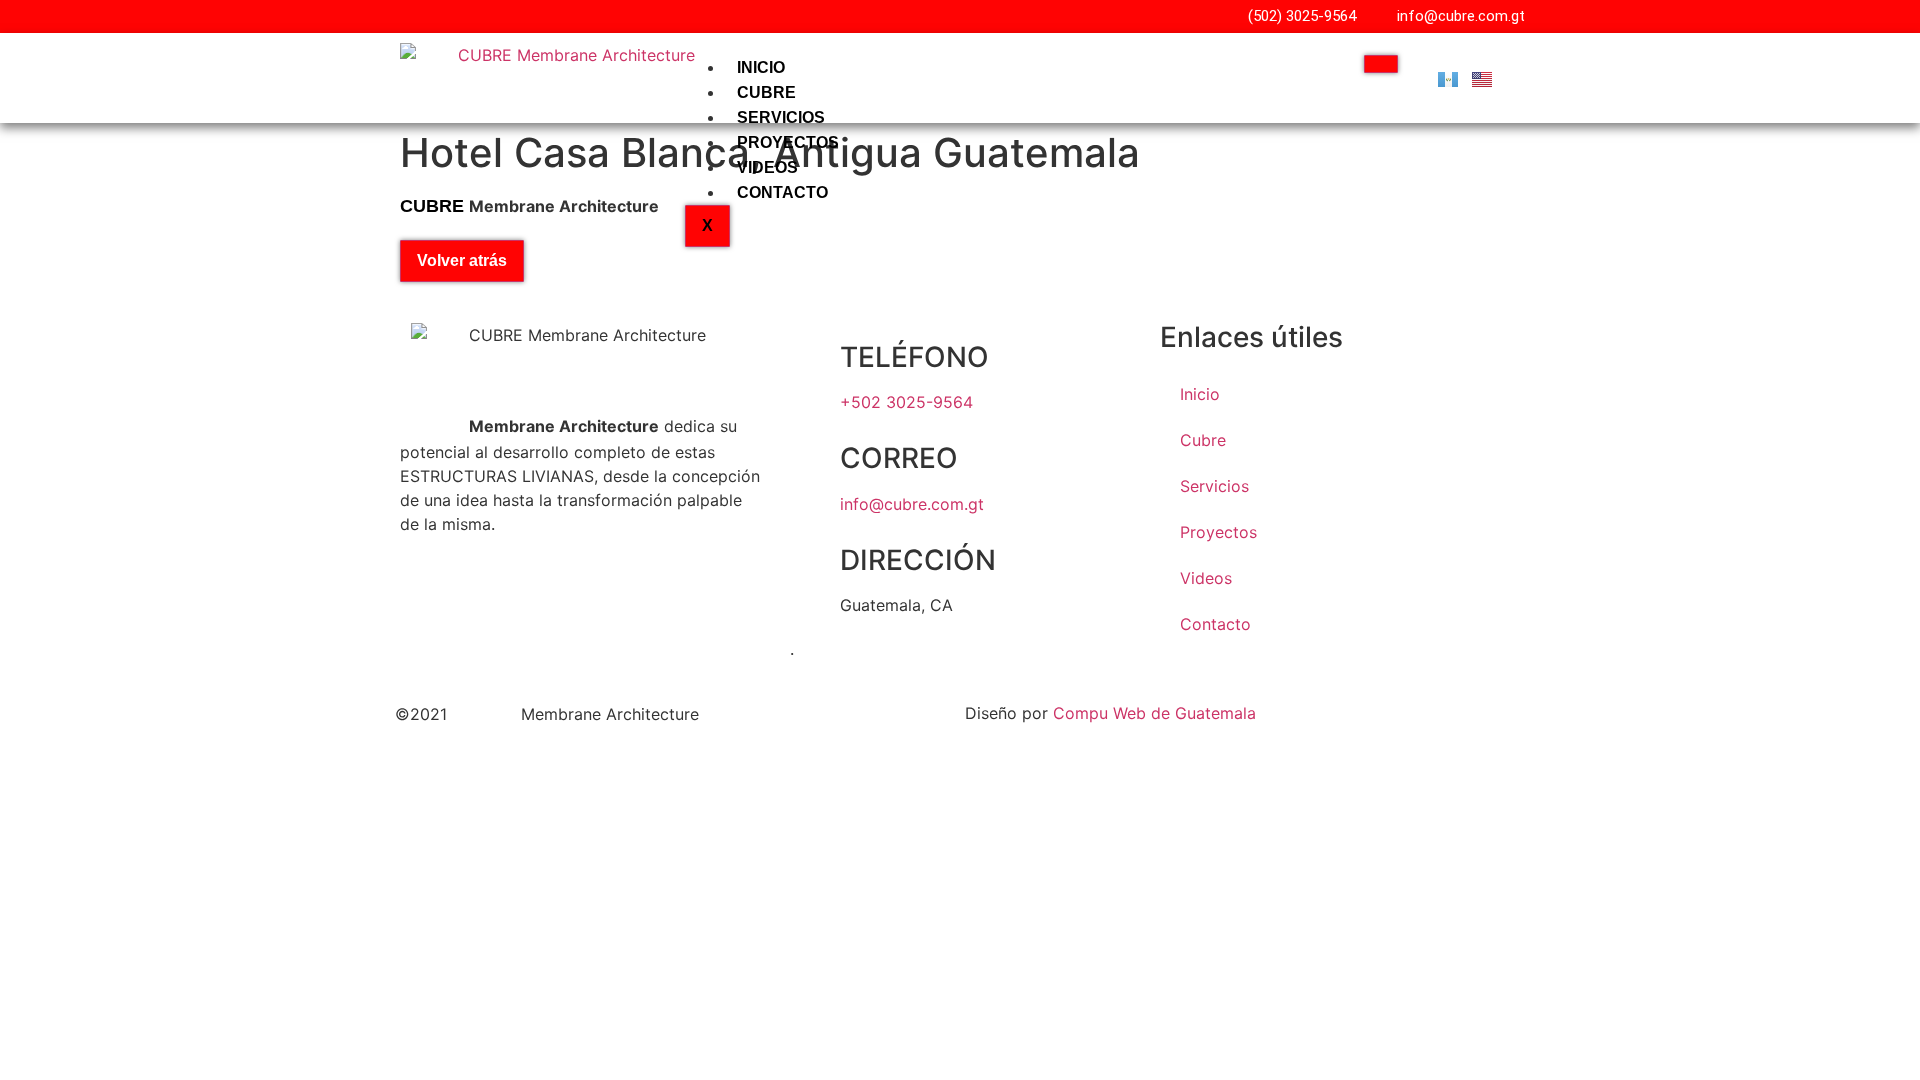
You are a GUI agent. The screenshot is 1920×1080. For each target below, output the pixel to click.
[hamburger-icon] (1381, 64)
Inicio (761, 67)
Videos (767, 167)
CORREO (899, 458)
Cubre (766, 92)
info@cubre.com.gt (912, 504)
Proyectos (788, 142)
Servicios (781, 117)
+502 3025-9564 (906, 402)
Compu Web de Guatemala (1154, 713)
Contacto (782, 192)
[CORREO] (815, 459)
